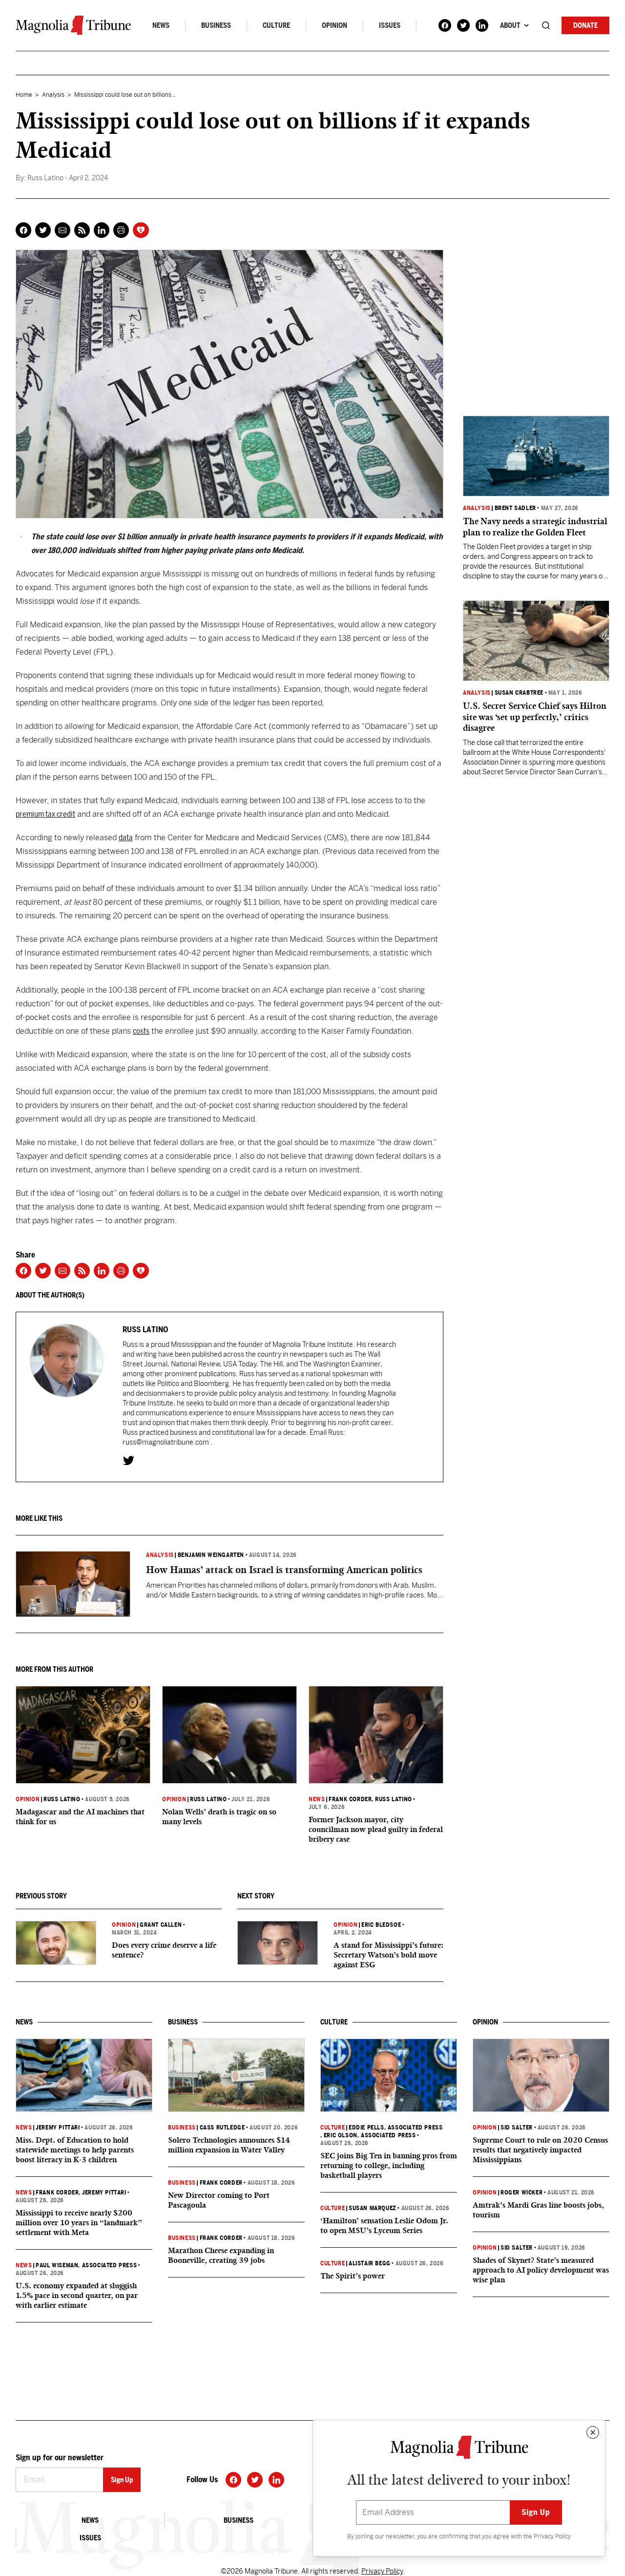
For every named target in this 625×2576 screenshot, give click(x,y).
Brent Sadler (515, 508)
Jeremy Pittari (58, 2128)
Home (24, 95)
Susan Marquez (373, 2208)
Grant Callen (161, 1925)
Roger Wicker (521, 2193)
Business (216, 25)
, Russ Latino (392, 1799)
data (126, 838)
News (161, 25)
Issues (390, 25)
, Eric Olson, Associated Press (368, 2135)
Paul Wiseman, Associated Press (86, 2265)
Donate (585, 25)
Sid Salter (517, 2128)
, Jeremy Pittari (102, 2193)
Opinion (334, 25)
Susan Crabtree (519, 693)
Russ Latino (62, 1799)
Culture (276, 25)
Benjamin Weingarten (211, 1555)
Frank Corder (350, 1799)
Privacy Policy (552, 2536)
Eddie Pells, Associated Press (396, 2128)
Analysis (53, 95)
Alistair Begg (370, 2263)
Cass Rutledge (222, 2128)
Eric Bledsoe (381, 1925)
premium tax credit (45, 814)
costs (141, 1031)
